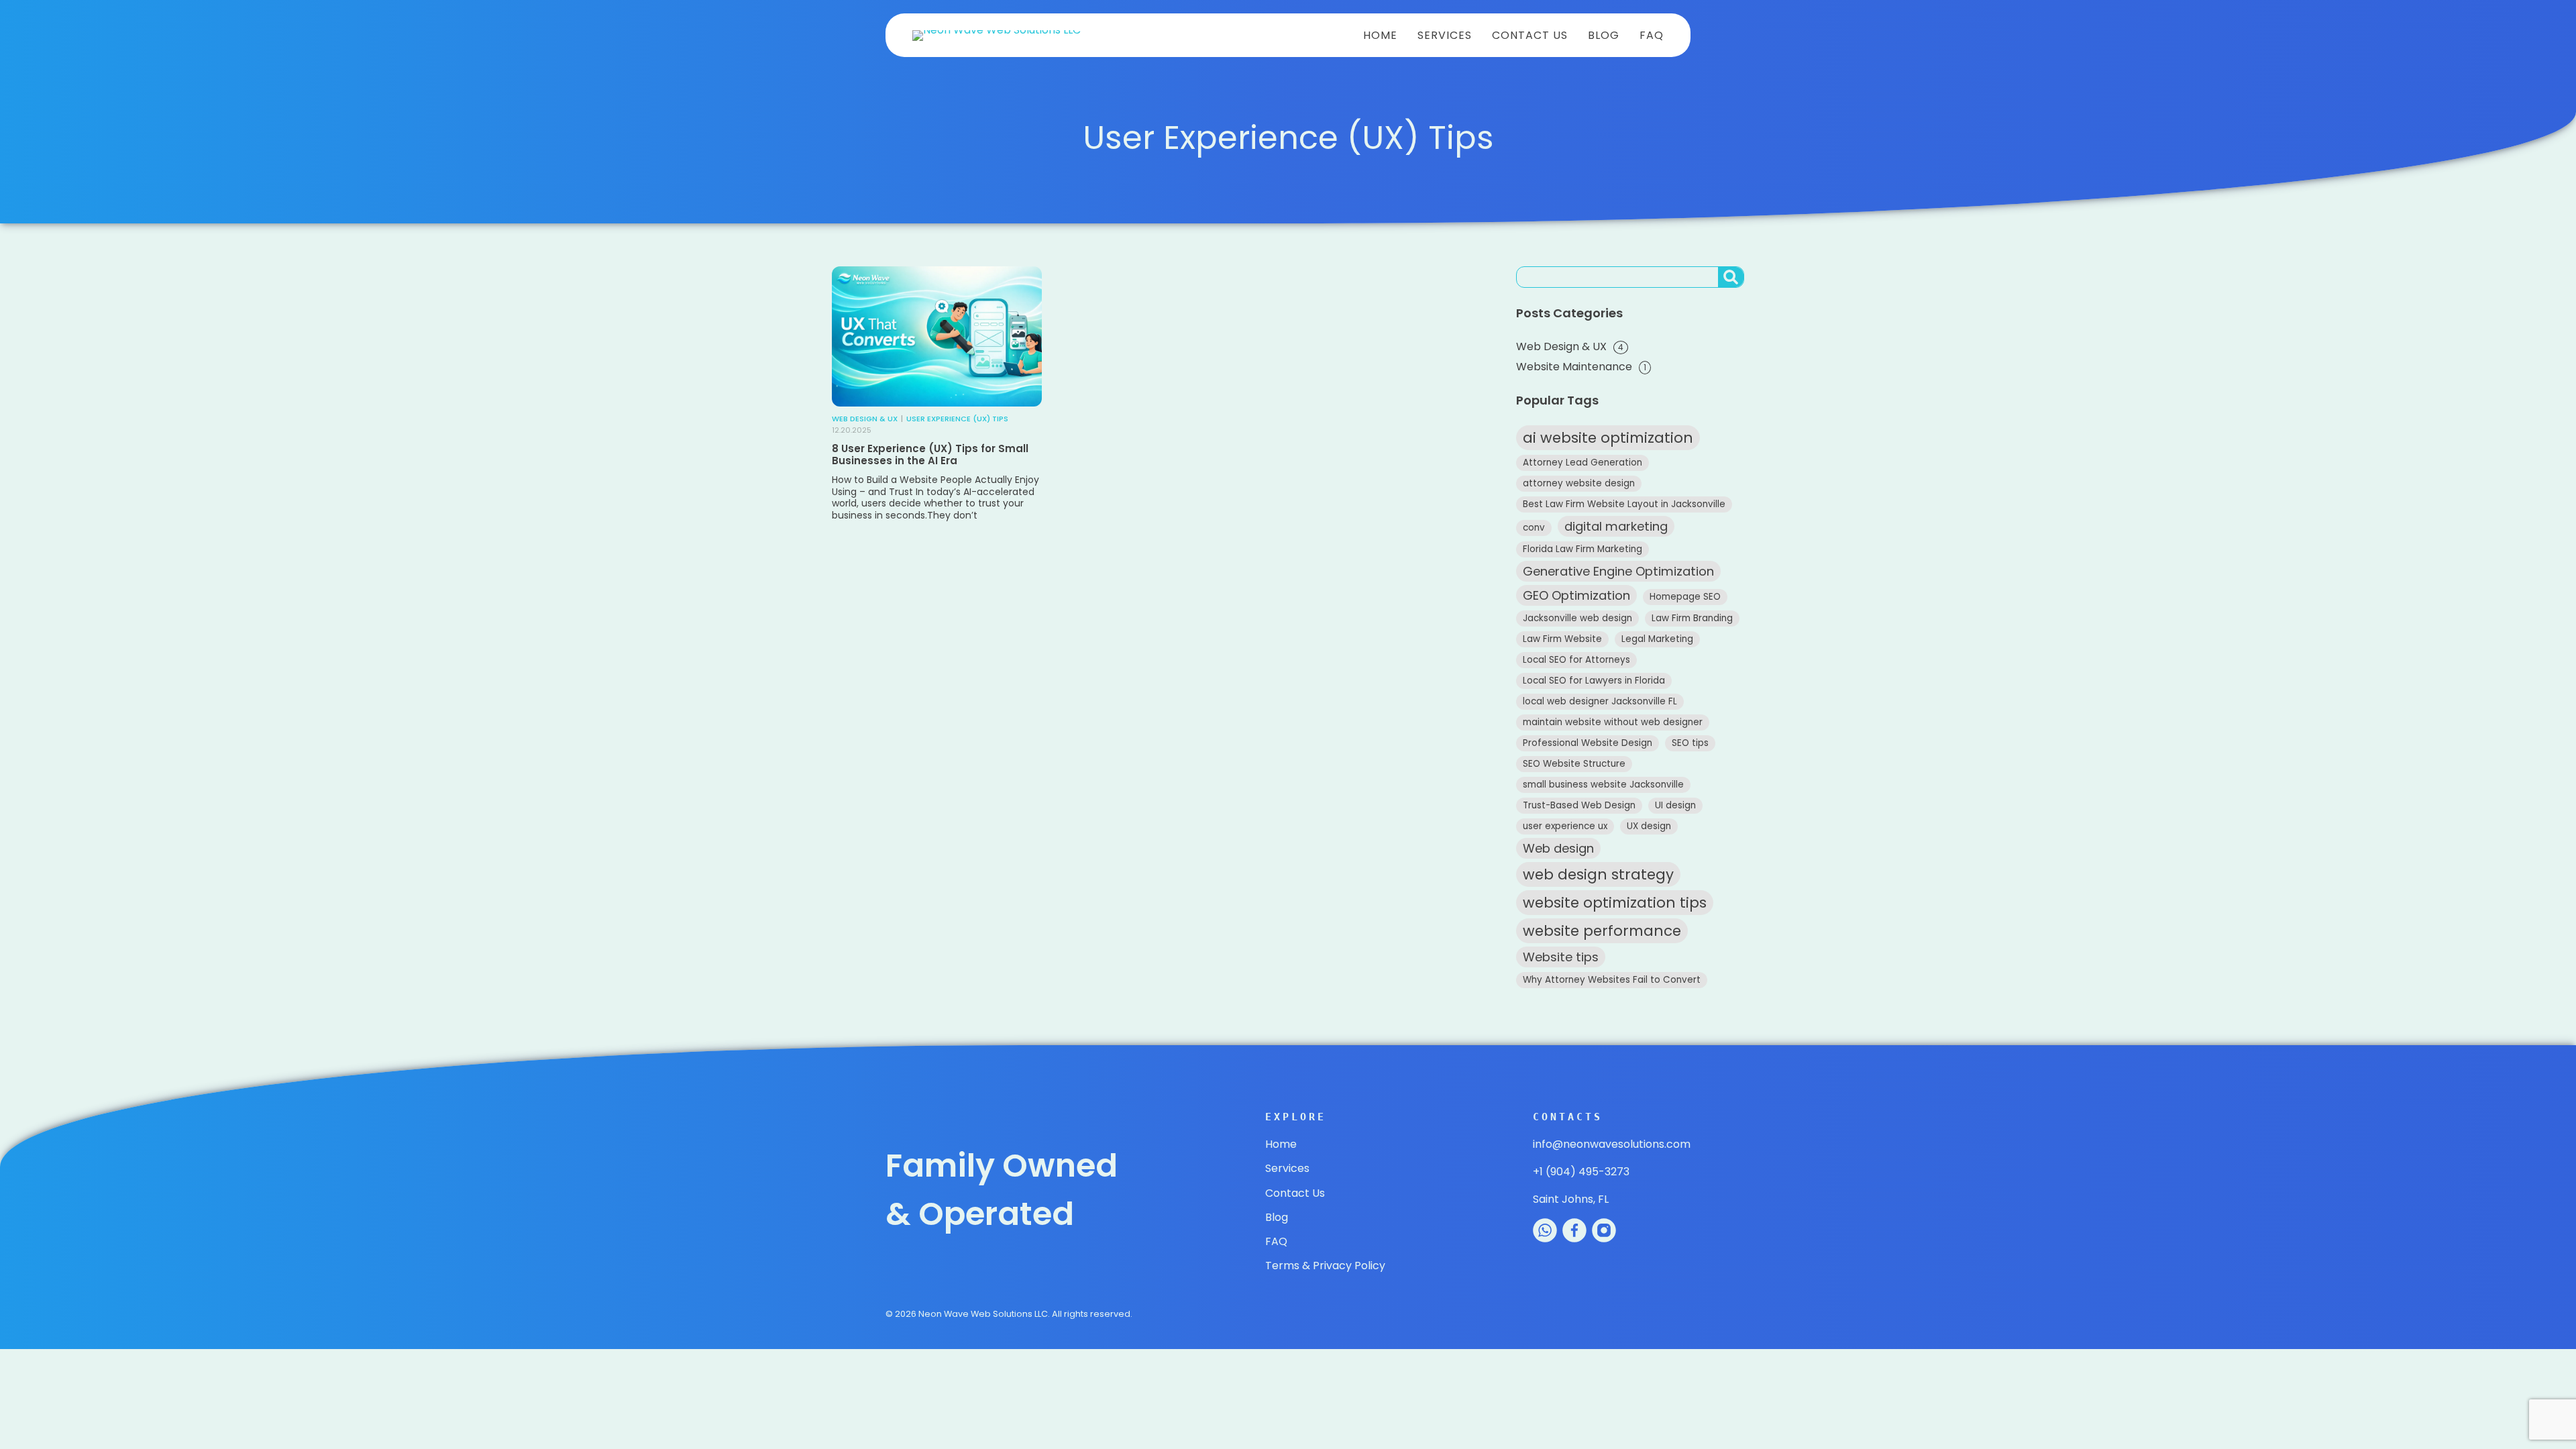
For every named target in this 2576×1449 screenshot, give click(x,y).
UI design (1675, 805)
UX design (1649, 826)
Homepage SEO (1685, 597)
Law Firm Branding (1692, 618)
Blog (1604, 35)
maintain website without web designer (1613, 722)
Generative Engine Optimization (1618, 571)
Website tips (1561, 957)
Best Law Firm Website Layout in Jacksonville (1624, 504)
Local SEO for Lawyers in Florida (1594, 681)
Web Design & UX (865, 419)
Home (1380, 35)
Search (1733, 286)
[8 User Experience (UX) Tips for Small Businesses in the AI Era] (937, 336)
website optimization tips (1615, 903)
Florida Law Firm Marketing (1582, 549)
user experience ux (1565, 826)
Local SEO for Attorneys (1576, 660)
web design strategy (1598, 874)
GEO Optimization (1576, 595)
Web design (1558, 848)
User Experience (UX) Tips (957, 419)
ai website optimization (1608, 438)
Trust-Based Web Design (1579, 805)
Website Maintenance (1574, 367)
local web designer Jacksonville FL (1600, 701)
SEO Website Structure (1574, 764)
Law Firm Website (1562, 639)
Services (1445, 35)
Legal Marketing (1657, 639)
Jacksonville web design (1577, 618)
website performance (1602, 931)
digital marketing (1616, 526)
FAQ (1652, 35)
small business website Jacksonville (1603, 785)
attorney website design (1579, 483)
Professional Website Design (1588, 743)
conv (1534, 528)
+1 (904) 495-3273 (1581, 1172)
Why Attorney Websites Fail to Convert (1612, 980)
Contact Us (1530, 35)
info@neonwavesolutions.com (1612, 1144)
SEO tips (1690, 743)
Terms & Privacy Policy (1325, 1266)
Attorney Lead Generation (1582, 463)
